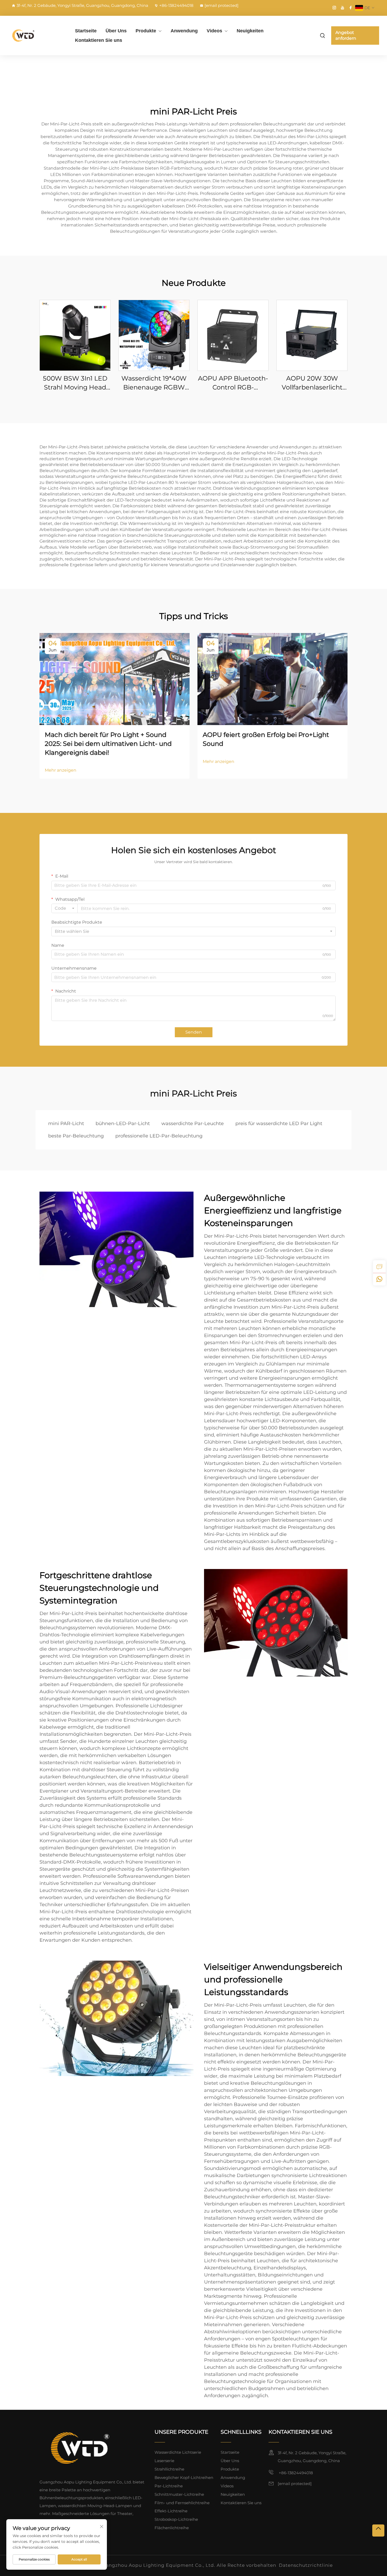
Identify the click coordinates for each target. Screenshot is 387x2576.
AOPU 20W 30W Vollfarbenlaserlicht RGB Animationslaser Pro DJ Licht (312, 383)
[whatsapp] (379, 1279)
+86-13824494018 (176, 5)
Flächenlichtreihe (172, 2528)
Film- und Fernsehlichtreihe (182, 2503)
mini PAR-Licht (66, 1123)
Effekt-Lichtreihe (171, 2511)
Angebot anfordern (346, 35)
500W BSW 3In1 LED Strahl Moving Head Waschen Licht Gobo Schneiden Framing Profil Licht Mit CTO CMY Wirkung (75, 383)
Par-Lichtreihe (169, 2486)
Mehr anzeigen (61, 770)
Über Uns (116, 31)
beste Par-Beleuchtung (76, 1136)
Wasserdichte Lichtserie (178, 2452)
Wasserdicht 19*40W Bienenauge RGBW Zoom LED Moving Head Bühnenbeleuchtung (154, 383)
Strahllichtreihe (169, 2469)
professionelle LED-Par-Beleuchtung (159, 1136)
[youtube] (343, 8)
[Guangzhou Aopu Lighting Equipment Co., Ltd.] (36, 35)
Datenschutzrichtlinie (306, 2565)
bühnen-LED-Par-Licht (123, 1123)
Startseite (86, 31)
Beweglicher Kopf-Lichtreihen (184, 2478)
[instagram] (334, 8)
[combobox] (64, 908)
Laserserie (164, 2461)
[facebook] (351, 8)
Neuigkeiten (250, 31)
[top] (378, 2531)
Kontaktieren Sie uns (99, 40)
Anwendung (184, 31)
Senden (194, 1032)
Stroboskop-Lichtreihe (176, 2519)
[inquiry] (379, 1267)
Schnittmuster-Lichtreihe (179, 2494)
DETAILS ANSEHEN (75, 335)
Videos (214, 31)
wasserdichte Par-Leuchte (193, 1123)
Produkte (146, 31)
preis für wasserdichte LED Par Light (279, 1123)
